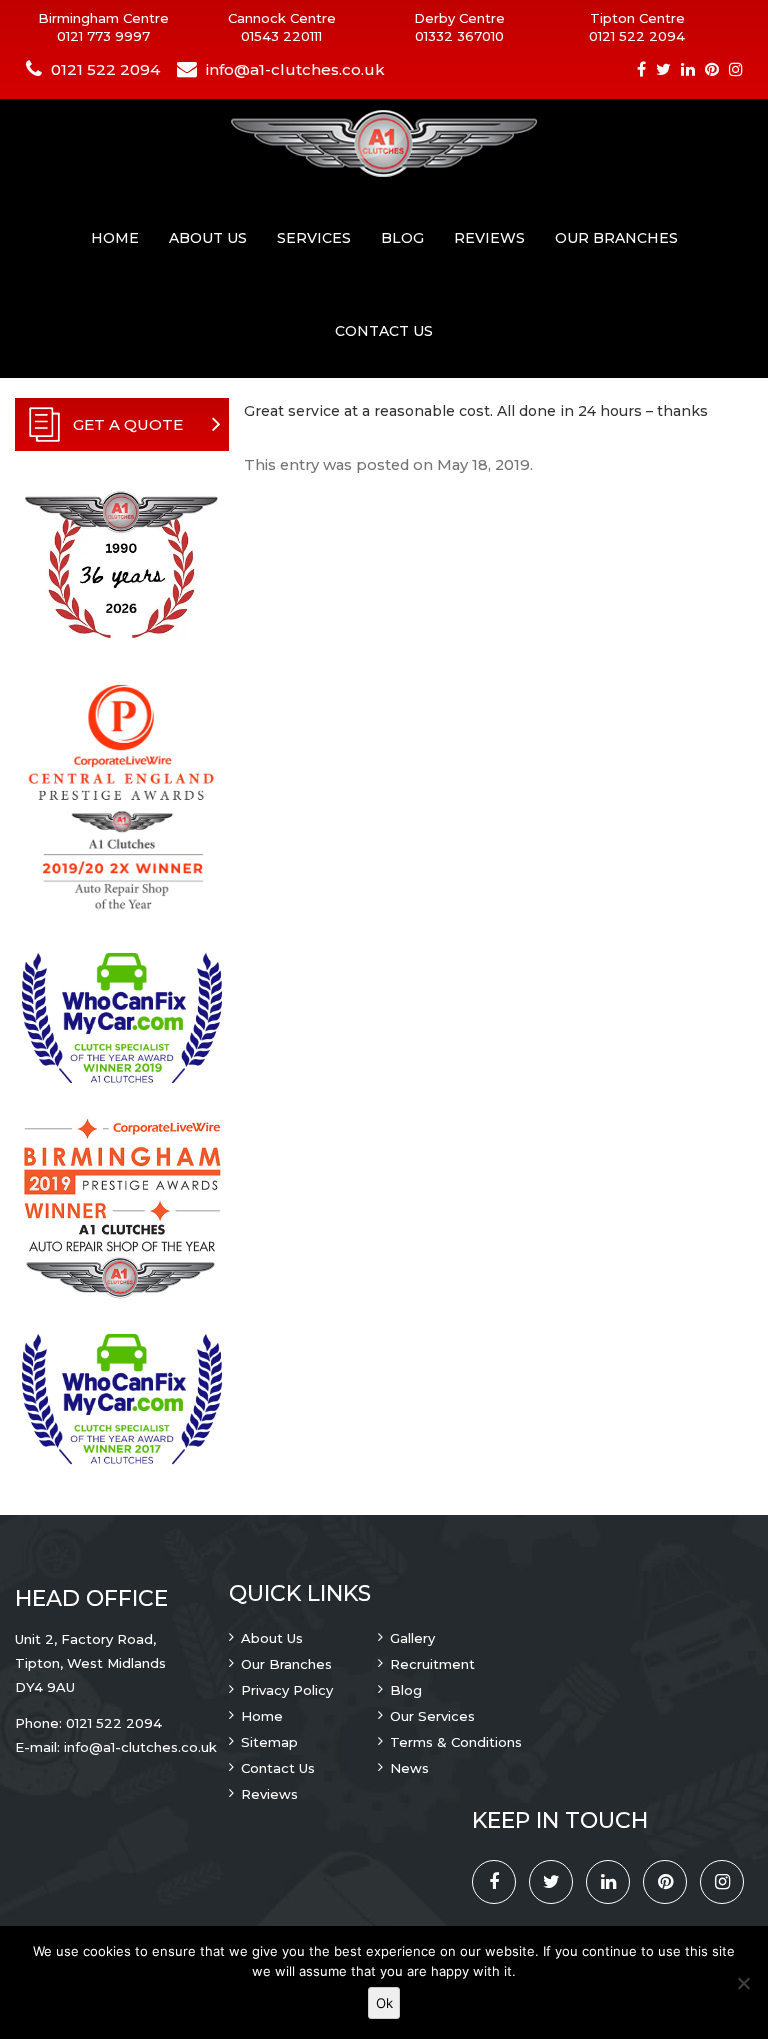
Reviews (489, 238)
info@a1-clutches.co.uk (295, 69)
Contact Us (384, 331)
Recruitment (432, 1664)
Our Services (432, 1716)
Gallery (412, 1638)
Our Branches (616, 238)
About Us (208, 238)
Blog (402, 238)
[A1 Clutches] (384, 145)
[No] (743, 1983)
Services (314, 238)
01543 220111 (281, 36)
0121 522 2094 (637, 36)
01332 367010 (459, 36)
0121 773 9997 (103, 36)
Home (115, 238)
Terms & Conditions (456, 1742)
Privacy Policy (287, 1690)
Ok (384, 2003)
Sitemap (269, 1742)
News (409, 1768)
